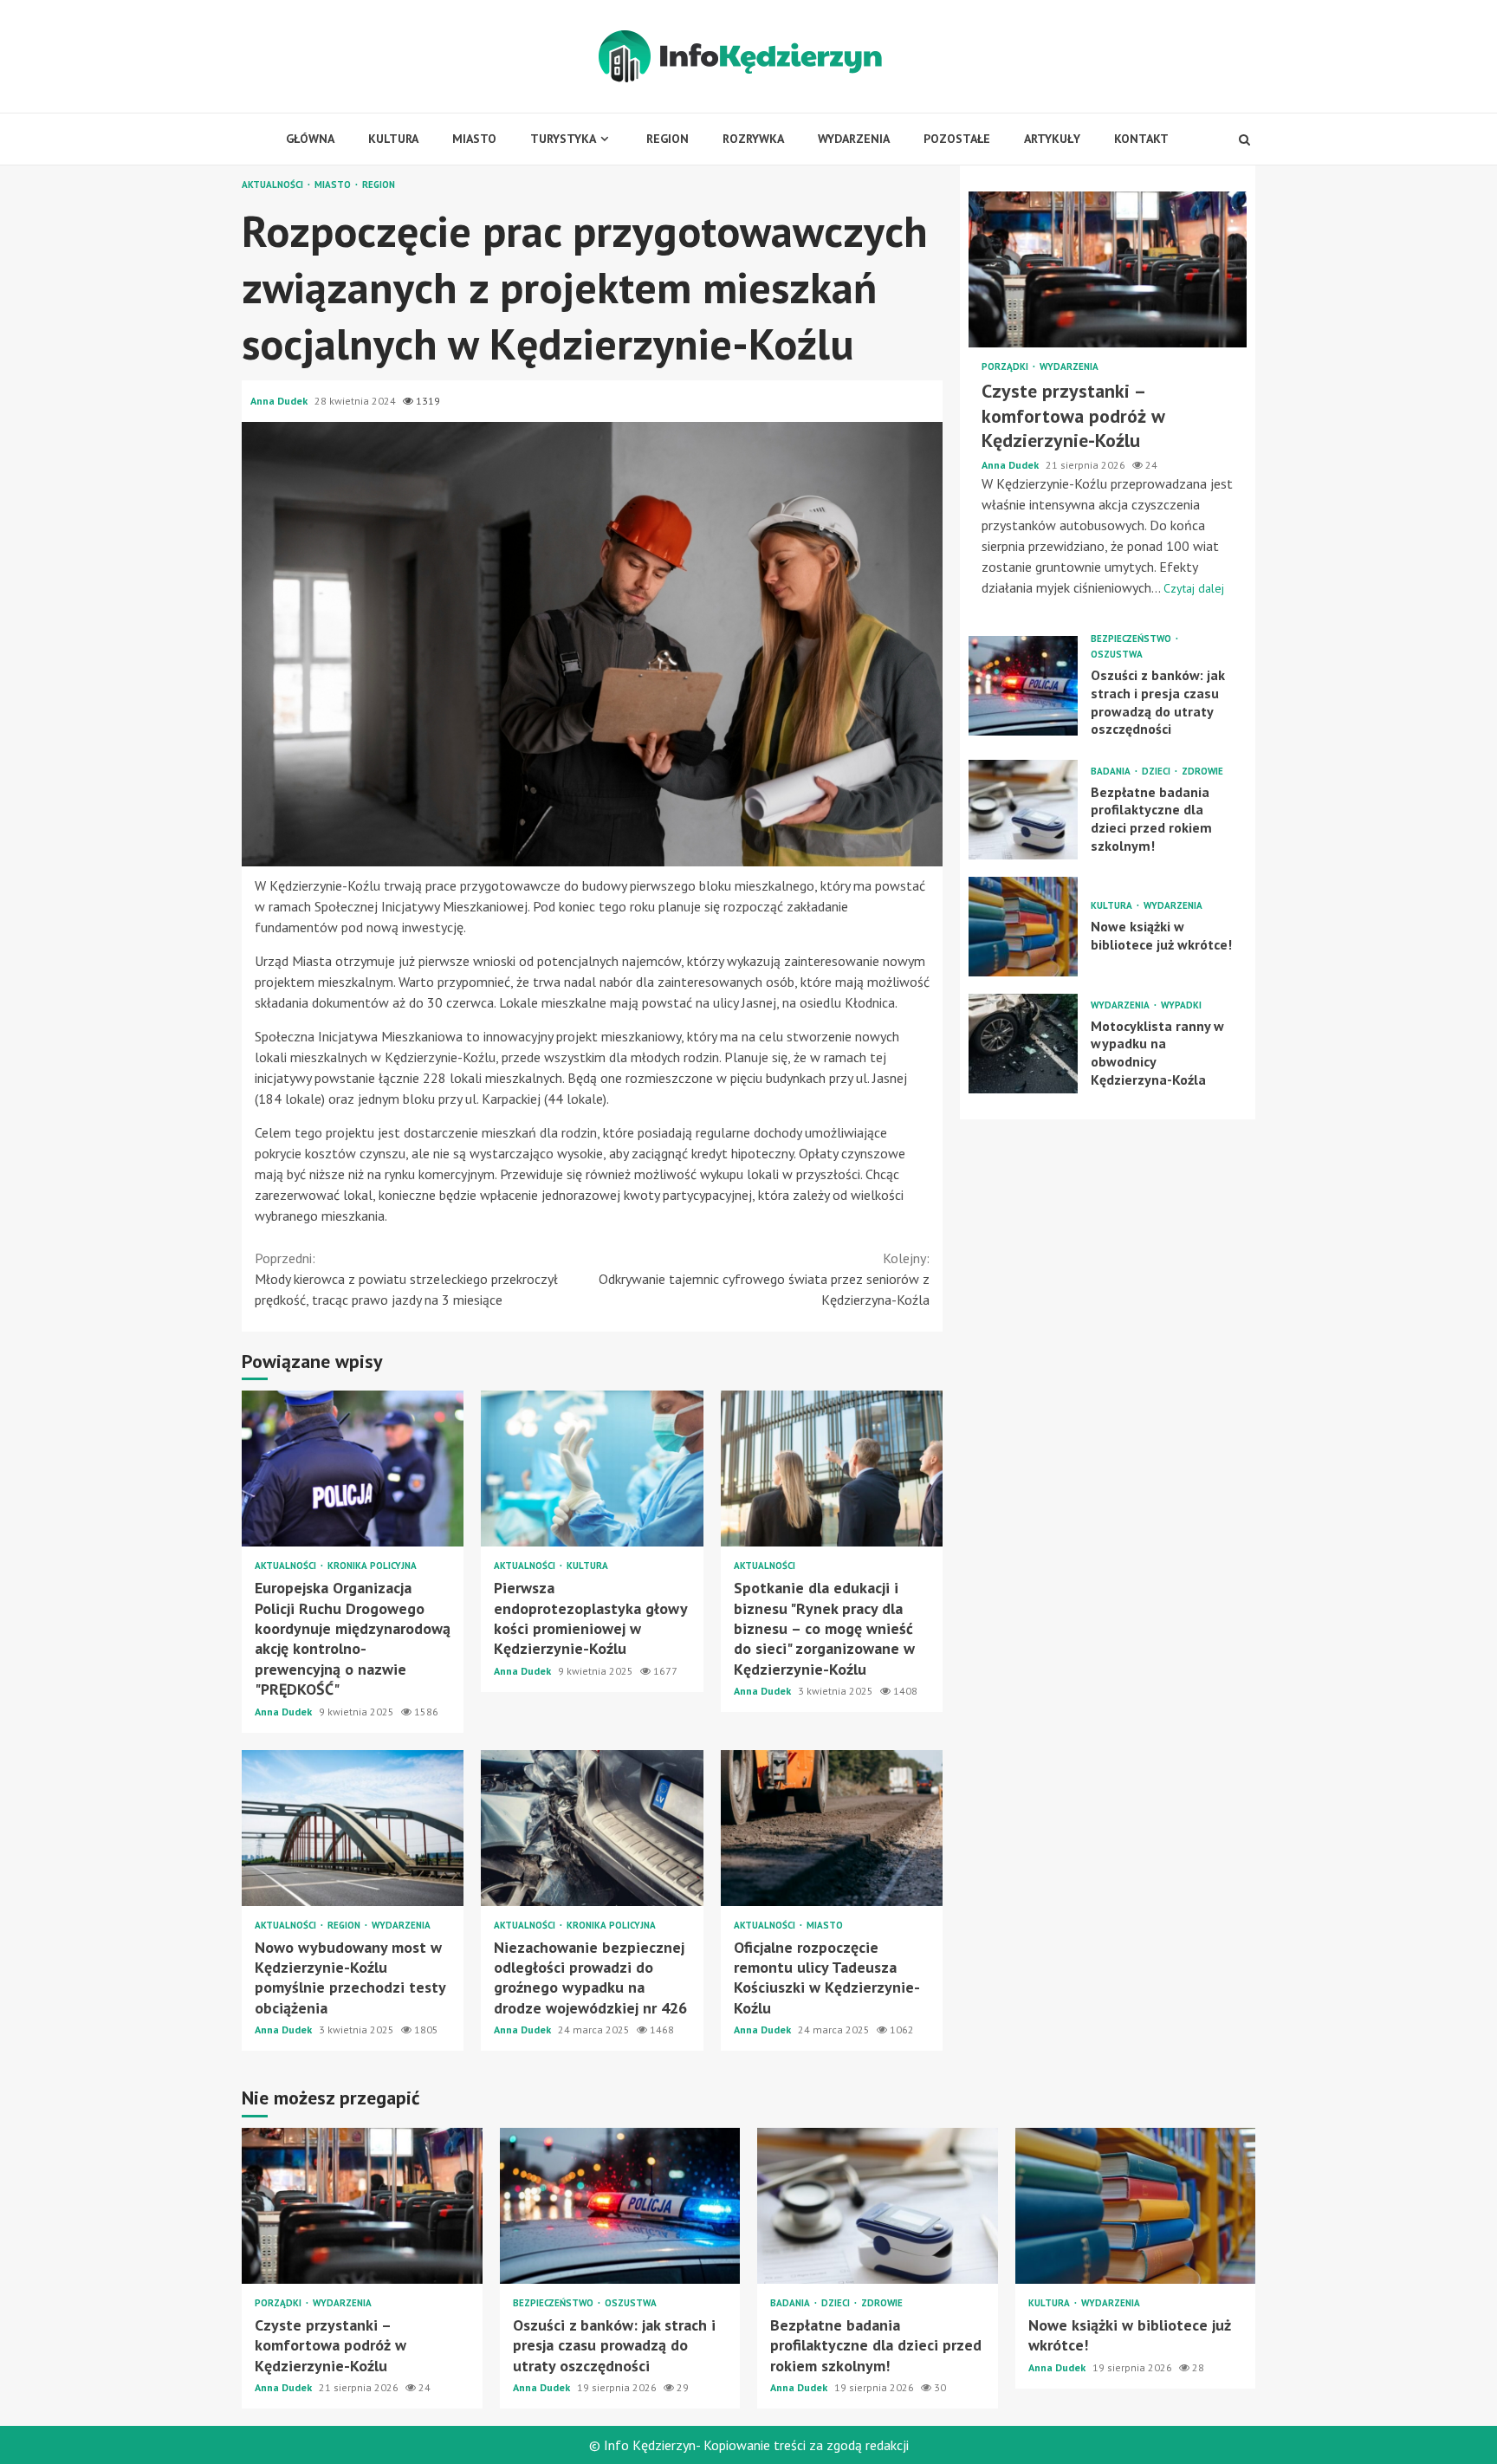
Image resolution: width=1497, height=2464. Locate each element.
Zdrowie (1202, 771)
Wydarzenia (854, 139)
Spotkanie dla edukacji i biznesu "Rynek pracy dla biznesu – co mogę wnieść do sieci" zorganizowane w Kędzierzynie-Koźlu (832, 1469)
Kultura (393, 139)
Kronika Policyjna (372, 1566)
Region (667, 139)
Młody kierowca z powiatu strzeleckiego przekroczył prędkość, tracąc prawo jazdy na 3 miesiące (406, 1279)
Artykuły (1052, 139)
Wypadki (1181, 1005)
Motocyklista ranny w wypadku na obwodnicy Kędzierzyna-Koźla (1023, 1044)
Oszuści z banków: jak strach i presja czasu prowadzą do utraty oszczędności (1023, 685)
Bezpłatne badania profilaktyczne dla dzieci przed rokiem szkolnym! (1023, 810)
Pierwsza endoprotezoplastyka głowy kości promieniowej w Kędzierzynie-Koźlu (592, 1469)
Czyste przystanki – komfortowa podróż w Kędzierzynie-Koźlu (1108, 269)
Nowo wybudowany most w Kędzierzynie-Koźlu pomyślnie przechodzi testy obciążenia (353, 1828)
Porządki (1006, 367)
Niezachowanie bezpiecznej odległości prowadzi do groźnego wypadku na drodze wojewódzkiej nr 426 (592, 1828)
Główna (310, 139)
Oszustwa (1117, 655)
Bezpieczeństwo (1132, 639)
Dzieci (1157, 771)
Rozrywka (753, 139)
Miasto (474, 139)
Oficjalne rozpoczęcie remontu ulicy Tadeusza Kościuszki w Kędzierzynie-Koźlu (832, 1828)
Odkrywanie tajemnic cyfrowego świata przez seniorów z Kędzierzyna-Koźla (764, 1279)
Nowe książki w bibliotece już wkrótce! (1023, 927)
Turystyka (563, 139)
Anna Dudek (280, 401)
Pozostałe (957, 139)
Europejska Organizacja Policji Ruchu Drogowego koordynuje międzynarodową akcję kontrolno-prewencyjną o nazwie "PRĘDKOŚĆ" (353, 1469)
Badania (1112, 771)
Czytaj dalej (1194, 588)
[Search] (1244, 139)
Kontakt (1141, 139)
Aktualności (274, 185)
